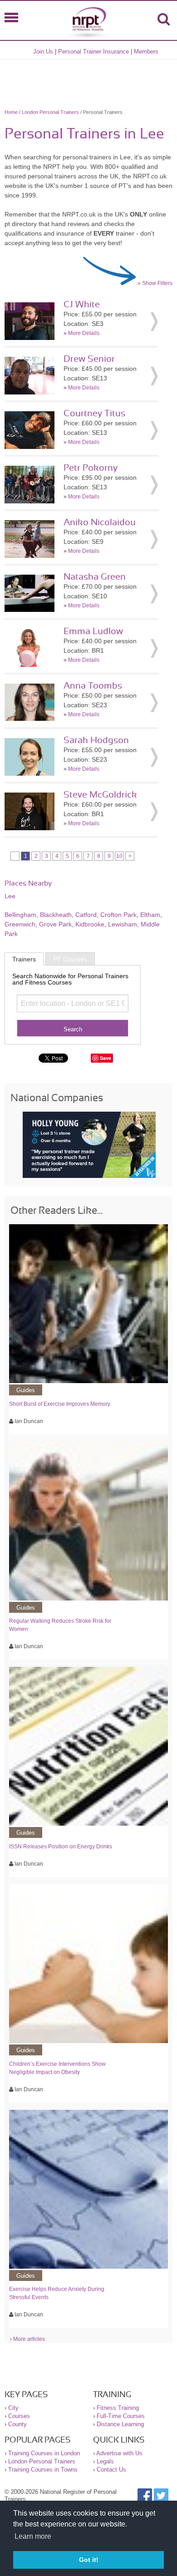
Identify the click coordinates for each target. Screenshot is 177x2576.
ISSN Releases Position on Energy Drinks (61, 1847)
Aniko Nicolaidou (100, 522)
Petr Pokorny (91, 468)
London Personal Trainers (50, 112)
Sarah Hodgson (96, 740)
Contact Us (111, 2470)
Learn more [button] (33, 2536)
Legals (105, 2461)
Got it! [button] (89, 2560)
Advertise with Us (119, 2453)
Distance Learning (120, 2424)
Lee (10, 896)
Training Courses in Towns (43, 2470)
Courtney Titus (94, 414)
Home (11, 112)
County (17, 2424)
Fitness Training (118, 2408)
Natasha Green (95, 577)
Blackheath (56, 915)
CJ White (82, 305)
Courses (19, 2416)
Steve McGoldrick (100, 795)
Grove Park (55, 924)
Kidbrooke (90, 924)
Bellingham (20, 915)
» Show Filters (155, 283)
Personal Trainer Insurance (93, 52)
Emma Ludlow (93, 631)
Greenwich (20, 924)
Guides (26, 1390)
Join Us (43, 52)
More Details (84, 333)
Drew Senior (89, 359)
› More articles (27, 2339)
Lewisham (123, 924)
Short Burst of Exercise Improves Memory (60, 1404)
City (13, 2408)
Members (146, 52)
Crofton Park (118, 915)
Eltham (150, 915)
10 (119, 856)
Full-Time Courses (121, 2416)
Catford (86, 915)
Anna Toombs (93, 686)
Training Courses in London (44, 2453)
